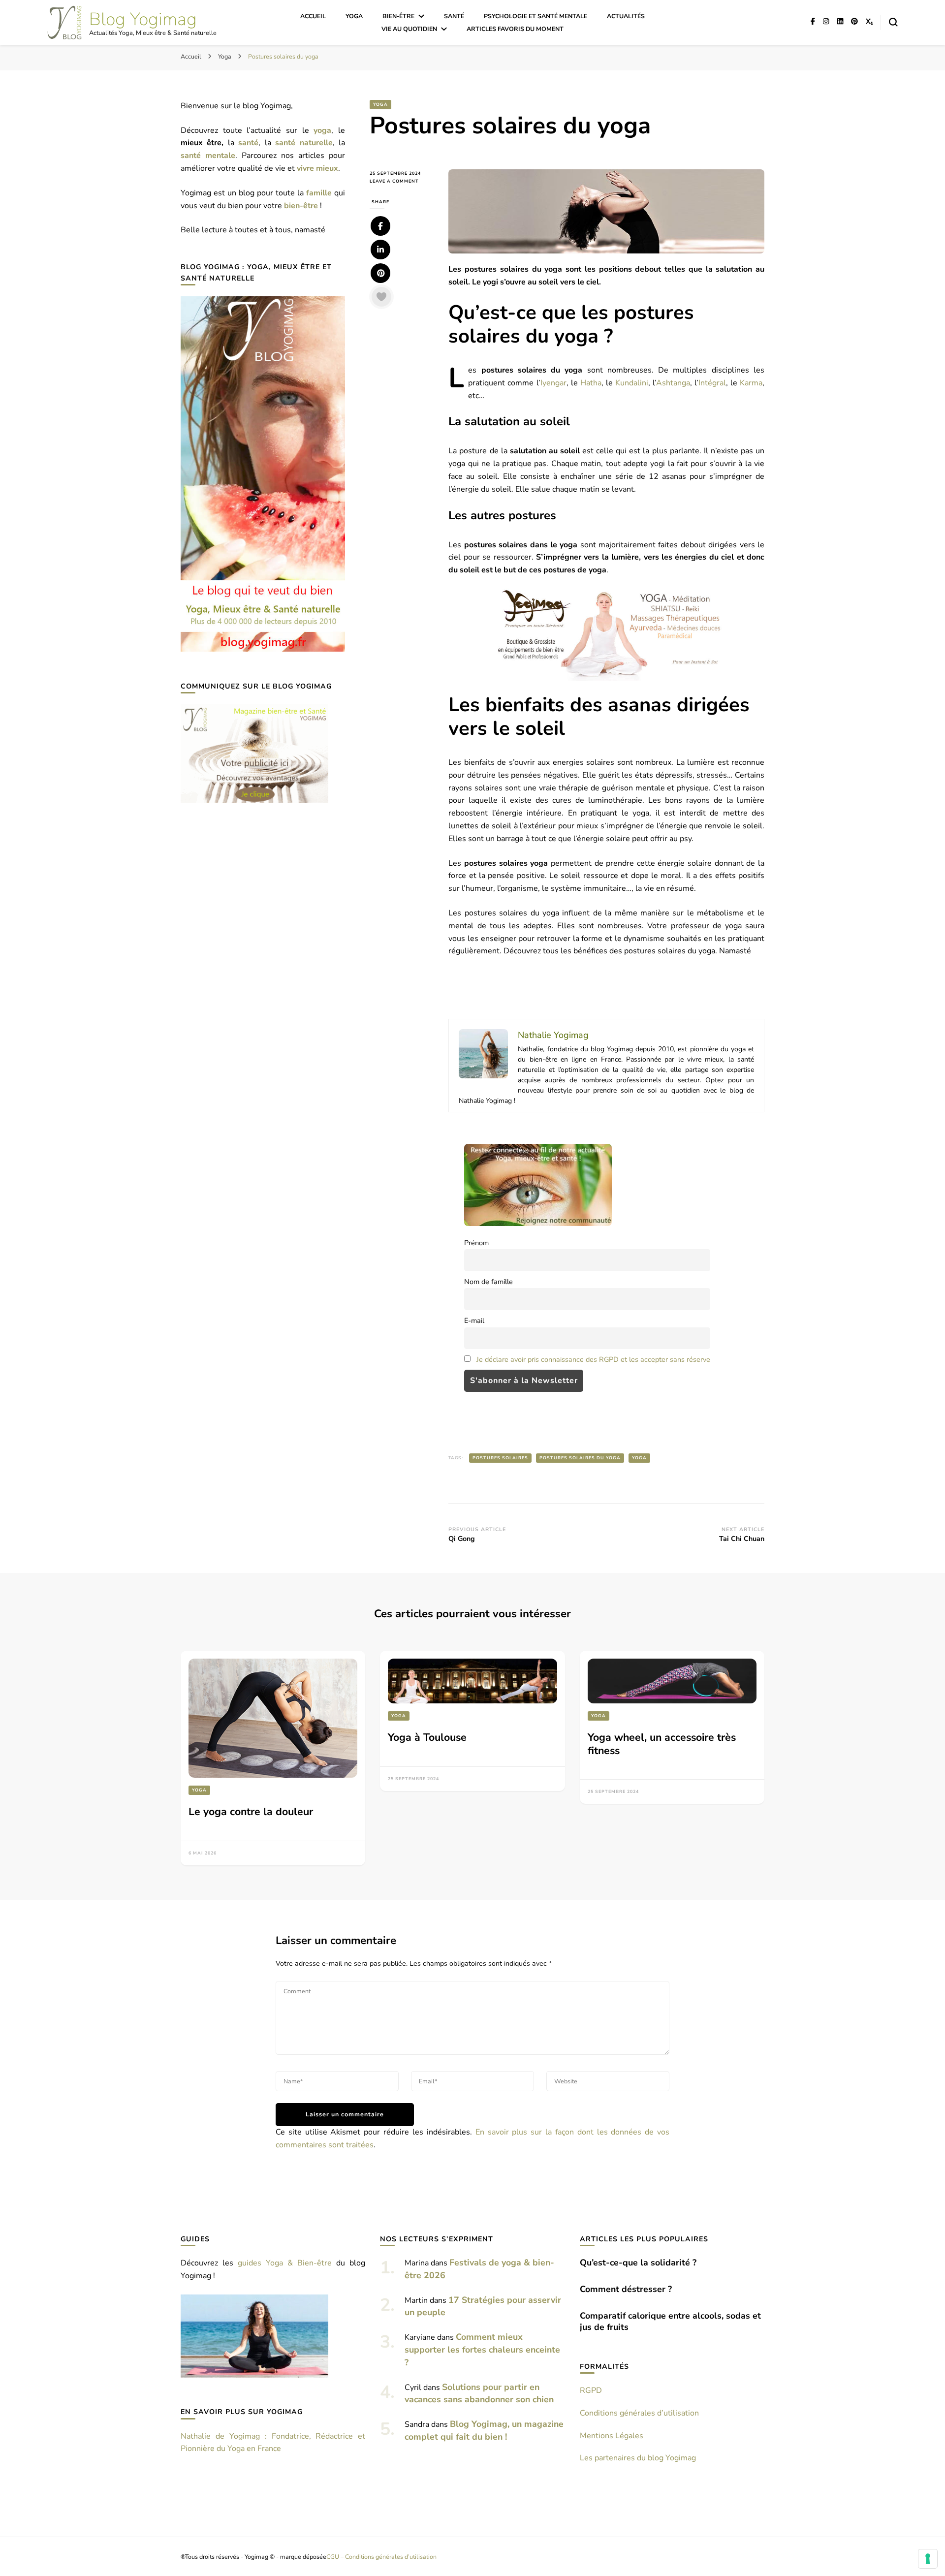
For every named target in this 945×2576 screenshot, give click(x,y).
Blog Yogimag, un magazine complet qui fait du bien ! (484, 2430)
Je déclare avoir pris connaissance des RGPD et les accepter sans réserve (593, 1359)
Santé (454, 16)
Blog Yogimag (143, 19)
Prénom (476, 1243)
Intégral (712, 383)
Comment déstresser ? (626, 2289)
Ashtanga (673, 383)
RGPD (591, 2390)
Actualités (626, 16)
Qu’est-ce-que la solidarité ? (638, 2262)
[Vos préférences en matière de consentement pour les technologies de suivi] (928, 2559)
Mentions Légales (612, 2436)
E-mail (474, 1320)
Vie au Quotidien (409, 29)
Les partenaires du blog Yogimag (638, 2458)
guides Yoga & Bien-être (285, 2263)
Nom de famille (488, 1282)
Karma (751, 383)
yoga (639, 1458)
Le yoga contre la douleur (251, 1812)
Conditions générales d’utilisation (639, 2413)
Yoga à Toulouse (427, 1737)
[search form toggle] (893, 22)
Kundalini (632, 383)
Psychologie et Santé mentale (535, 16)
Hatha (591, 383)
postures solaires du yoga (580, 1458)
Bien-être (398, 16)
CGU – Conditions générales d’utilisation (381, 2557)
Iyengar (553, 383)
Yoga (354, 16)
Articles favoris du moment (515, 29)
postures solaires (500, 1458)
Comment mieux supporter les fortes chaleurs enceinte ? (482, 2350)
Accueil (313, 16)
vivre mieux (317, 168)
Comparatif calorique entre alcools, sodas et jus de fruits (670, 2321)
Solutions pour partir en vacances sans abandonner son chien (479, 2393)
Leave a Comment (402, 181)
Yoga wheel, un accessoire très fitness (662, 1744)
